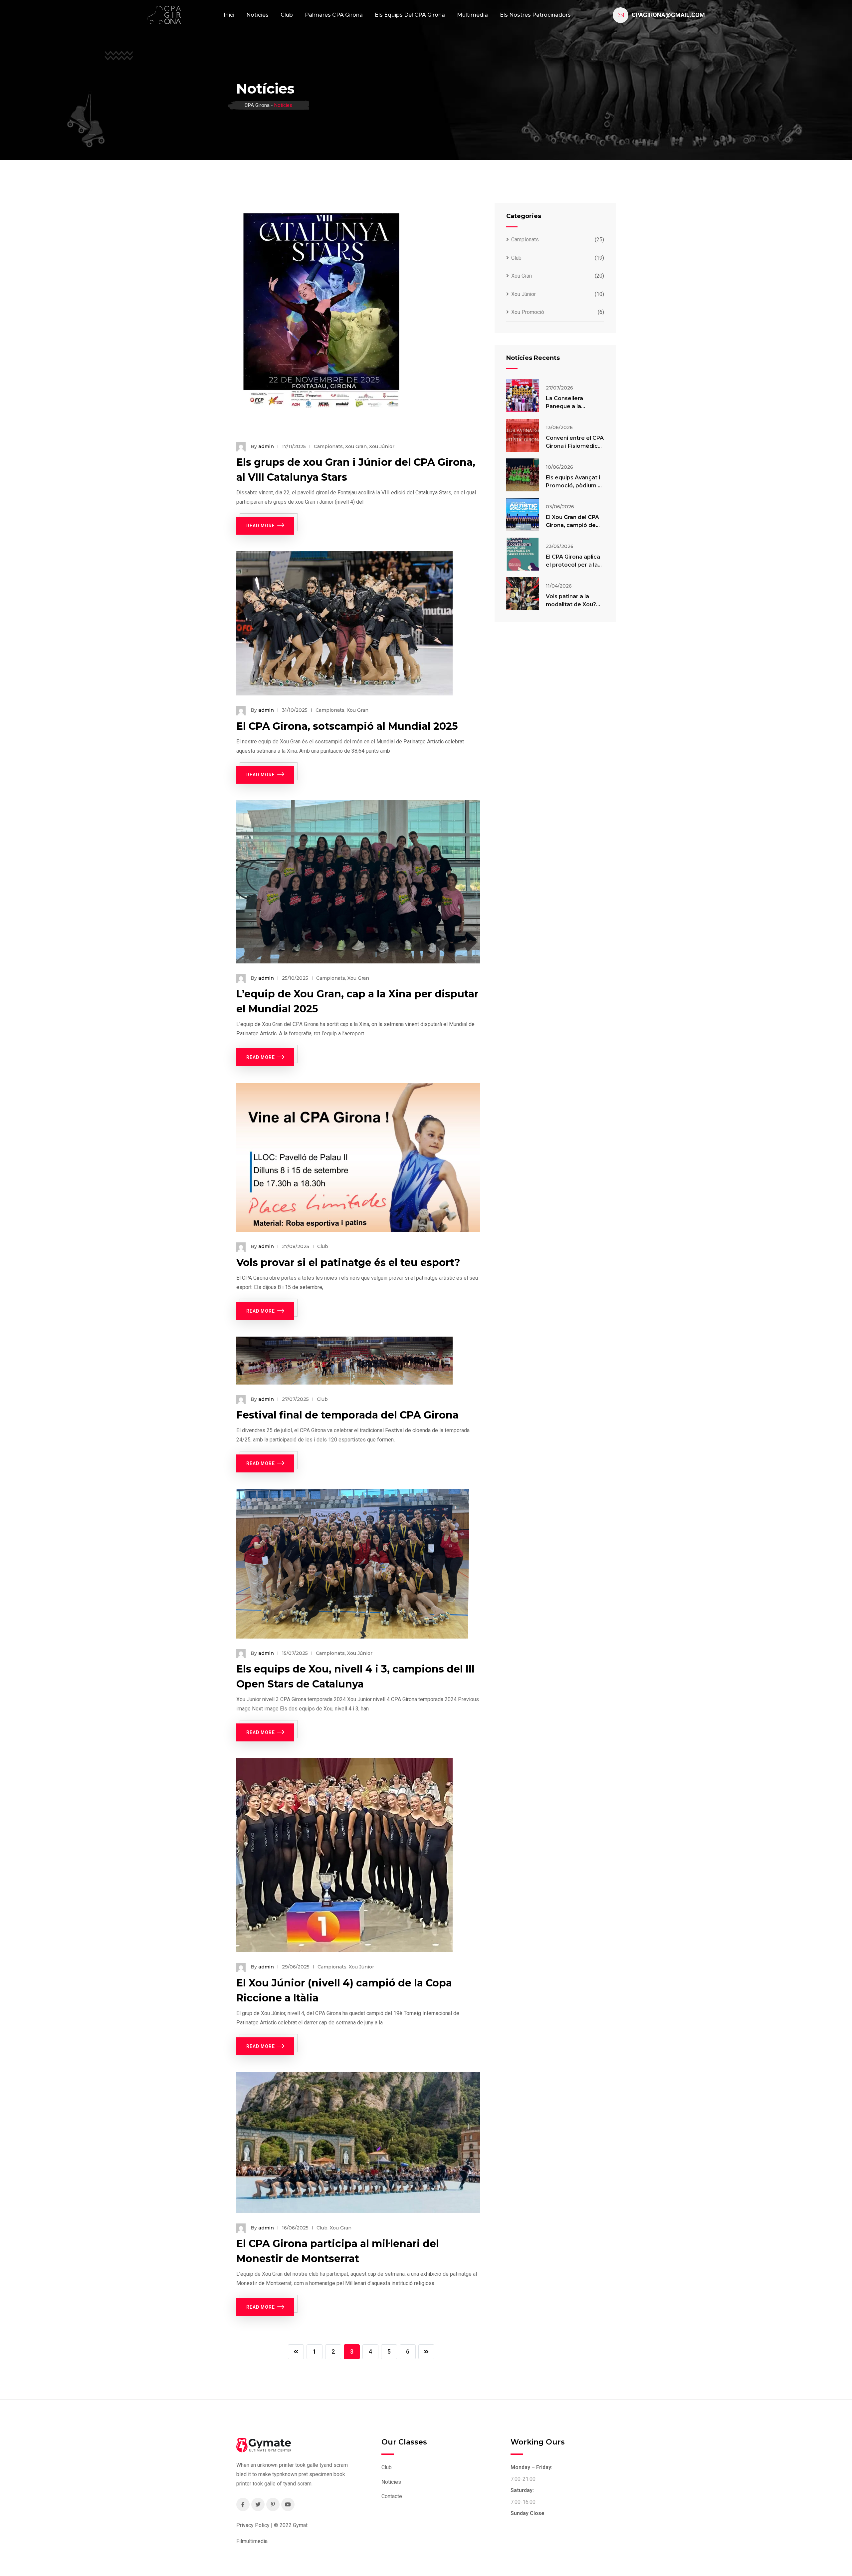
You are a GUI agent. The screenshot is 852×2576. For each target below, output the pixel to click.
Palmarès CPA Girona (334, 15)
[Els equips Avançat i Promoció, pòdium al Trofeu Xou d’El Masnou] (523, 475)
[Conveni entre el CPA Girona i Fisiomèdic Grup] (523, 435)
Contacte (392, 2496)
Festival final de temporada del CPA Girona (347, 1415)
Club (287, 15)
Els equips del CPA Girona (410, 15)
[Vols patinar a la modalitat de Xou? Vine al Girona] (523, 594)
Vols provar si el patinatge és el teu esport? (348, 1263)
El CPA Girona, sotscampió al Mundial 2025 (347, 726)
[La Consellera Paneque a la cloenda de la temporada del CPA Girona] (523, 396)
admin (266, 446)
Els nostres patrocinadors (535, 15)
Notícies (257, 15)
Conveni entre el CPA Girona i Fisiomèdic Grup (575, 446)
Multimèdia (472, 15)
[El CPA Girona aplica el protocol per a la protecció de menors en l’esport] (523, 554)
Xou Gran (356, 446)
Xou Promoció (528, 312)
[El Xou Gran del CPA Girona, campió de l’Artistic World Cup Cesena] (523, 515)
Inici (229, 15)
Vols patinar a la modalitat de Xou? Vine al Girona (571, 604)
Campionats (328, 446)
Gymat (300, 2525)
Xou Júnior (382, 446)
